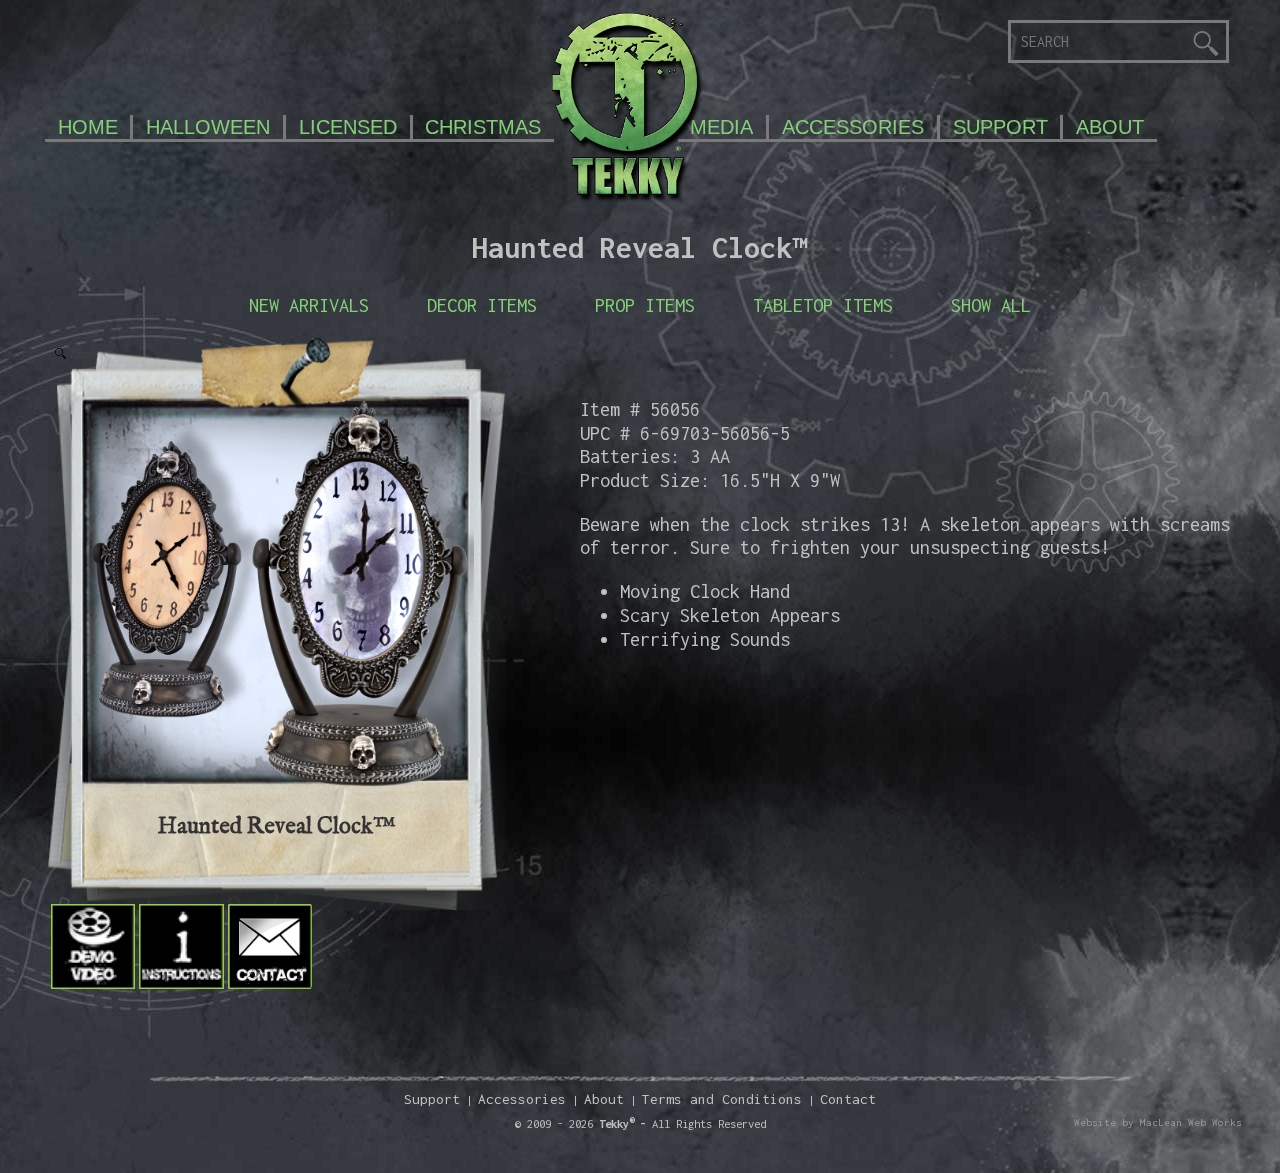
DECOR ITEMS (482, 305)
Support (432, 1099)
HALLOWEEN (208, 126)
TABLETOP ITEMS (823, 305)
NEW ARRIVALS (309, 305)
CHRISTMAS (483, 126)
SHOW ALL (991, 305)
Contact (848, 1099)
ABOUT (1110, 126)
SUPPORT (1000, 126)
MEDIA (721, 126)
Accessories (522, 1099)
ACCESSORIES (853, 126)
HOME (88, 126)
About (604, 1099)
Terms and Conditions (722, 1099)
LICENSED (348, 126)
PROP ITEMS (645, 305)
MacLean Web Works (1191, 1122)
